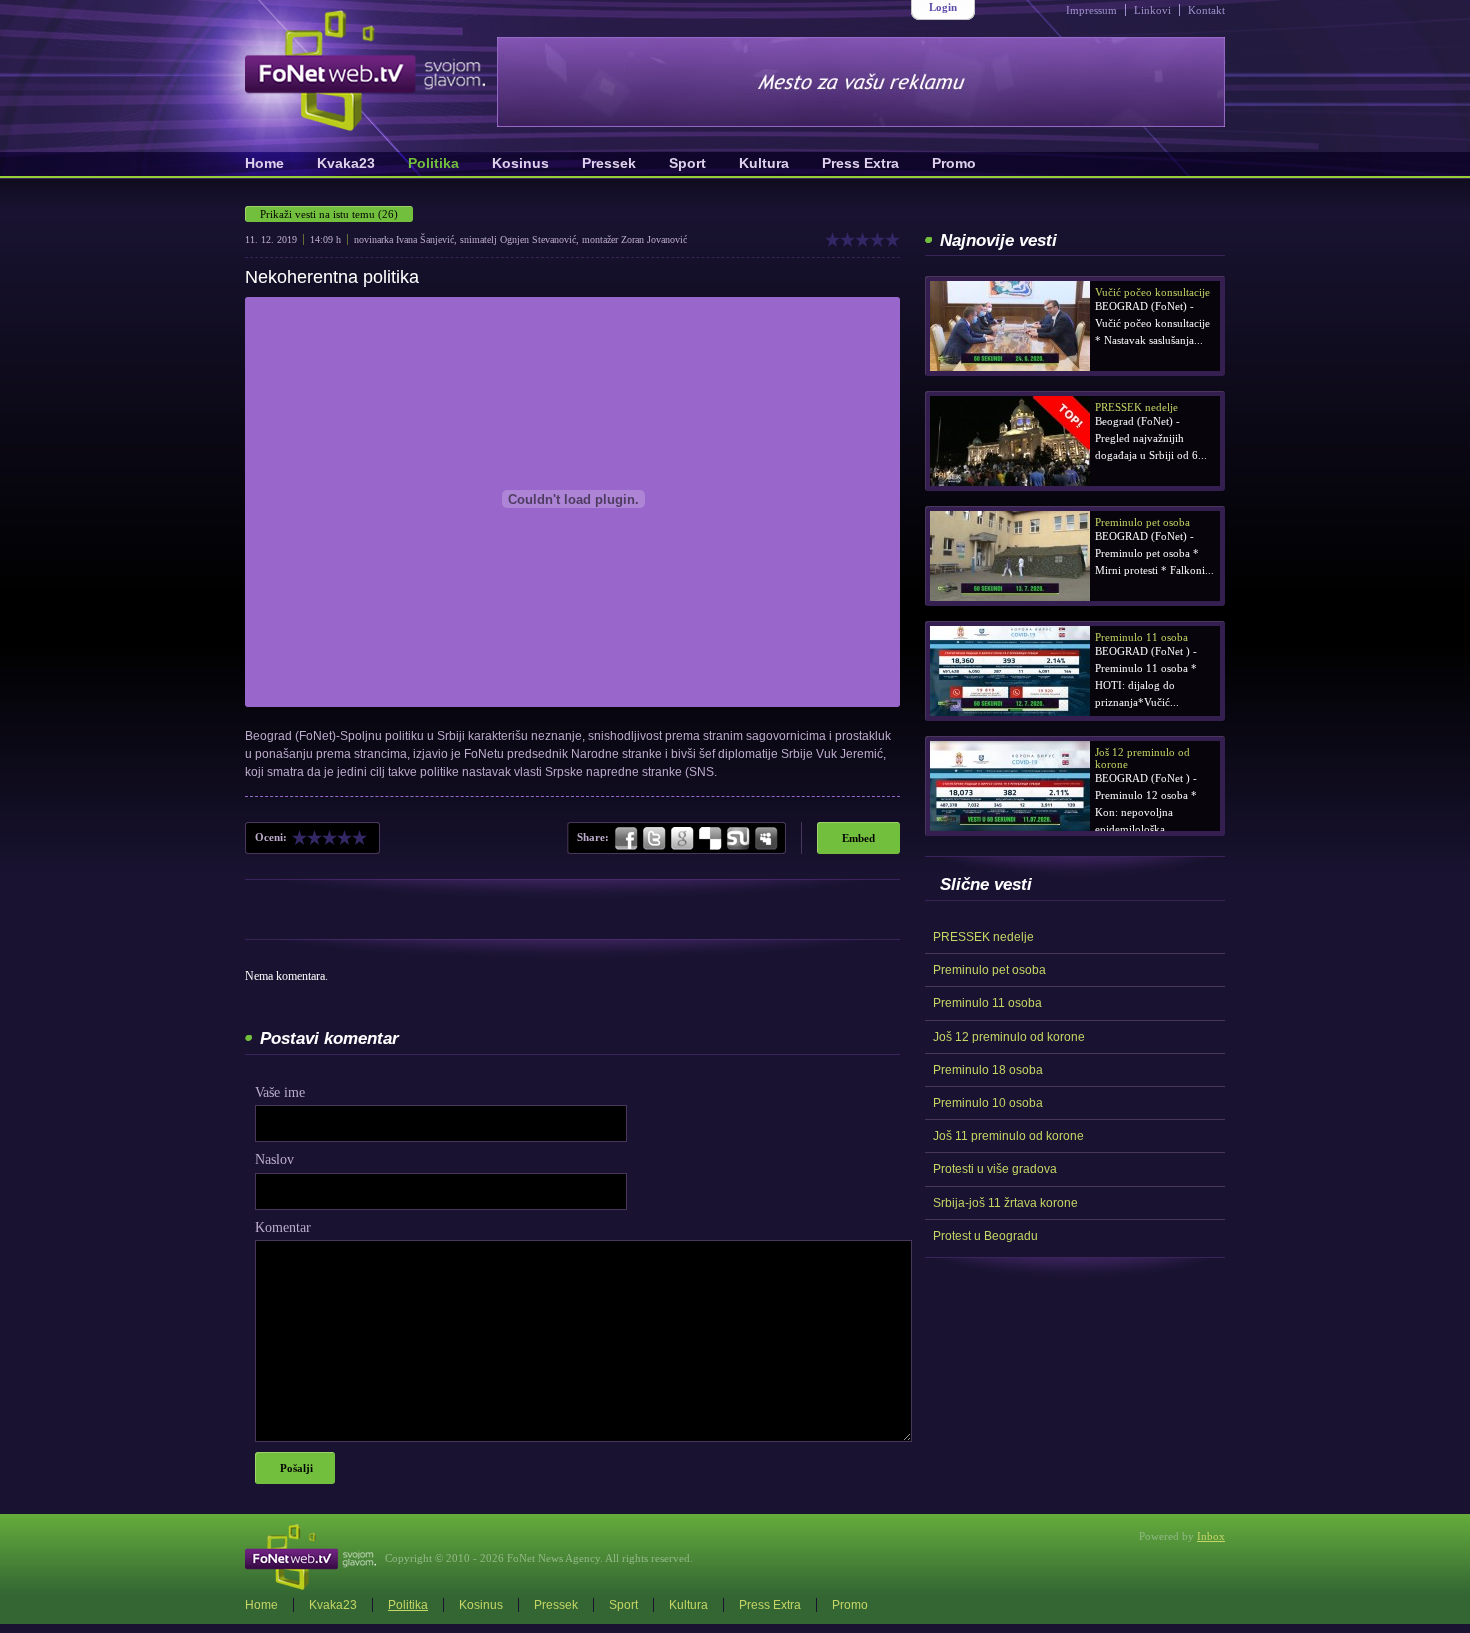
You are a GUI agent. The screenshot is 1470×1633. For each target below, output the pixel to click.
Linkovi (1152, 10)
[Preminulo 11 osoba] (1010, 671)
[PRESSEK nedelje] (1010, 441)
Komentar (283, 1227)
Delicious (710, 839)
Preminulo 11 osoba (987, 1003)
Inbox (1211, 1536)
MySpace (765, 839)
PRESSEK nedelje (983, 937)
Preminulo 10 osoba (988, 1103)
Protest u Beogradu (985, 1236)
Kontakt (1206, 10)
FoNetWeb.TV (365, 70)
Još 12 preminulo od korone (1009, 1037)
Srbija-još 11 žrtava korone (1005, 1203)
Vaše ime (280, 1092)
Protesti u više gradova (995, 1169)
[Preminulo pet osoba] (1010, 556)
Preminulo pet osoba (989, 970)
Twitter (654, 839)
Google (682, 839)
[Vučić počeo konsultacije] (1010, 326)
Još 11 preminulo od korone (1008, 1136)
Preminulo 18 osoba (988, 1070)
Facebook (627, 839)
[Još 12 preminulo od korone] (1010, 786)
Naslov (274, 1159)
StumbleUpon (738, 839)
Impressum (1091, 10)
